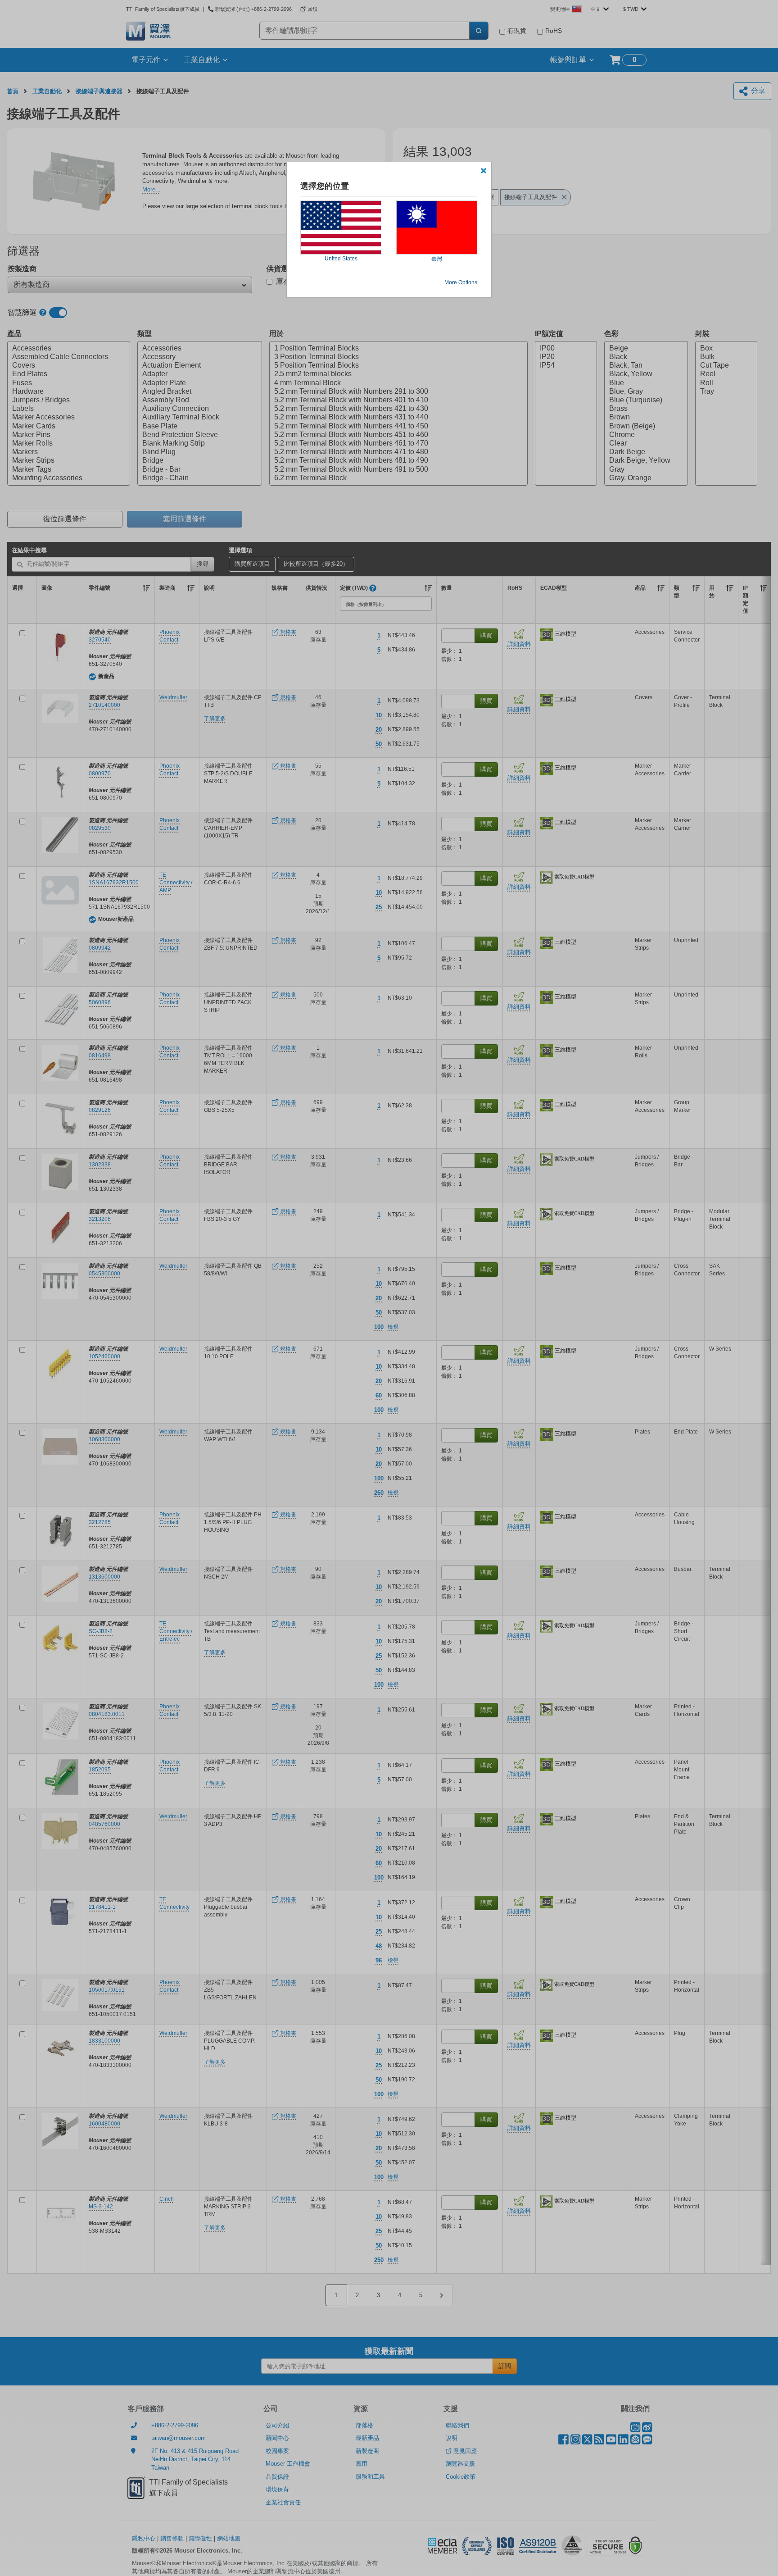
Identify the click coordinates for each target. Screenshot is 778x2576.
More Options (461, 282)
